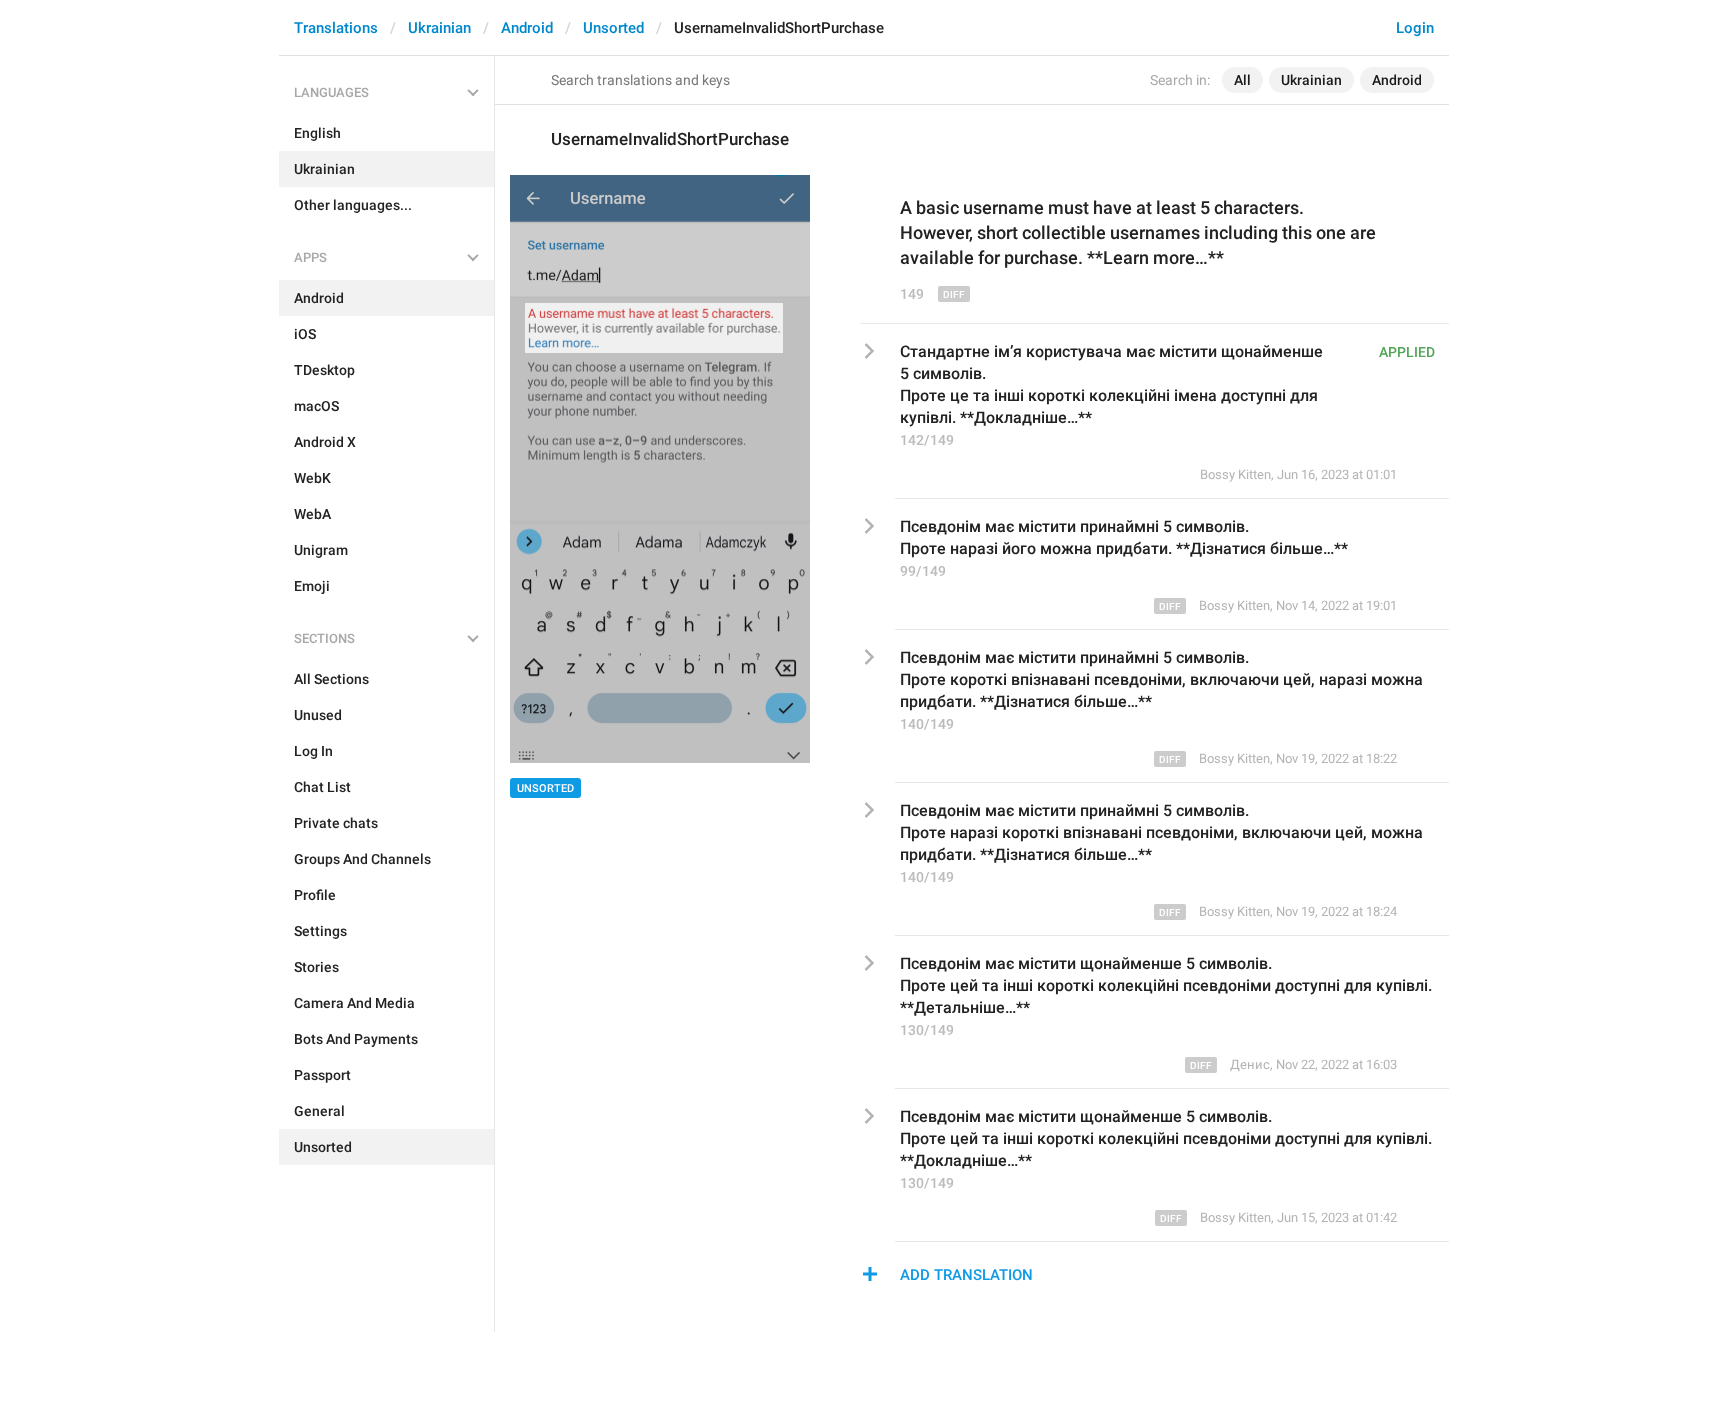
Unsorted (613, 28)
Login (1415, 28)
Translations (336, 28)
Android (527, 28)
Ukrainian (439, 28)
